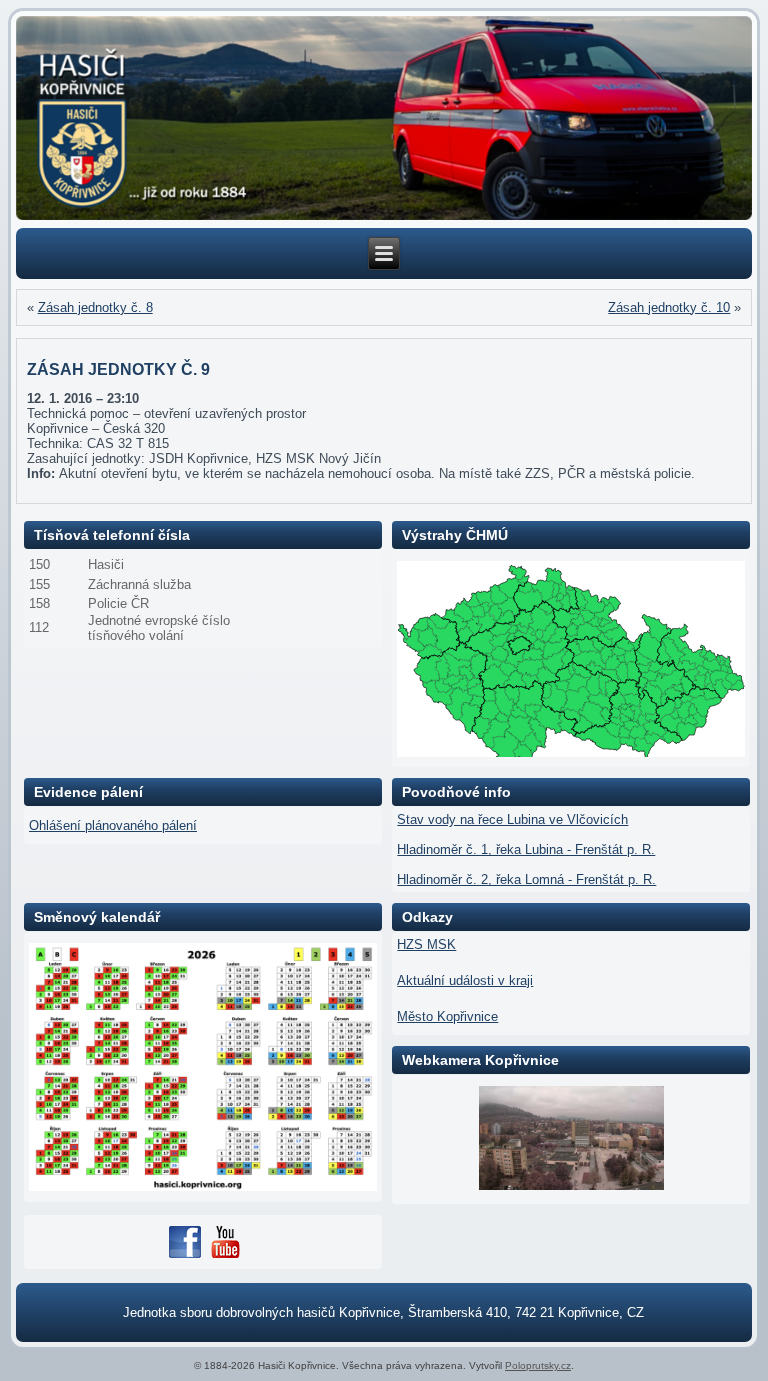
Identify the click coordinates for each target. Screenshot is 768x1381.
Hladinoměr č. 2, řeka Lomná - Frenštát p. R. (526, 879)
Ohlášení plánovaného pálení (113, 825)
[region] (384, 118)
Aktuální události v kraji (465, 980)
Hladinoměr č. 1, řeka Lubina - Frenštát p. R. (526, 849)
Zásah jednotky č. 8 (95, 307)
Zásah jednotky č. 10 (669, 307)
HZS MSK (426, 944)
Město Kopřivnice (447, 1016)
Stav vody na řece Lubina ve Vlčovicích (512, 819)
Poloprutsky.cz (538, 1365)
